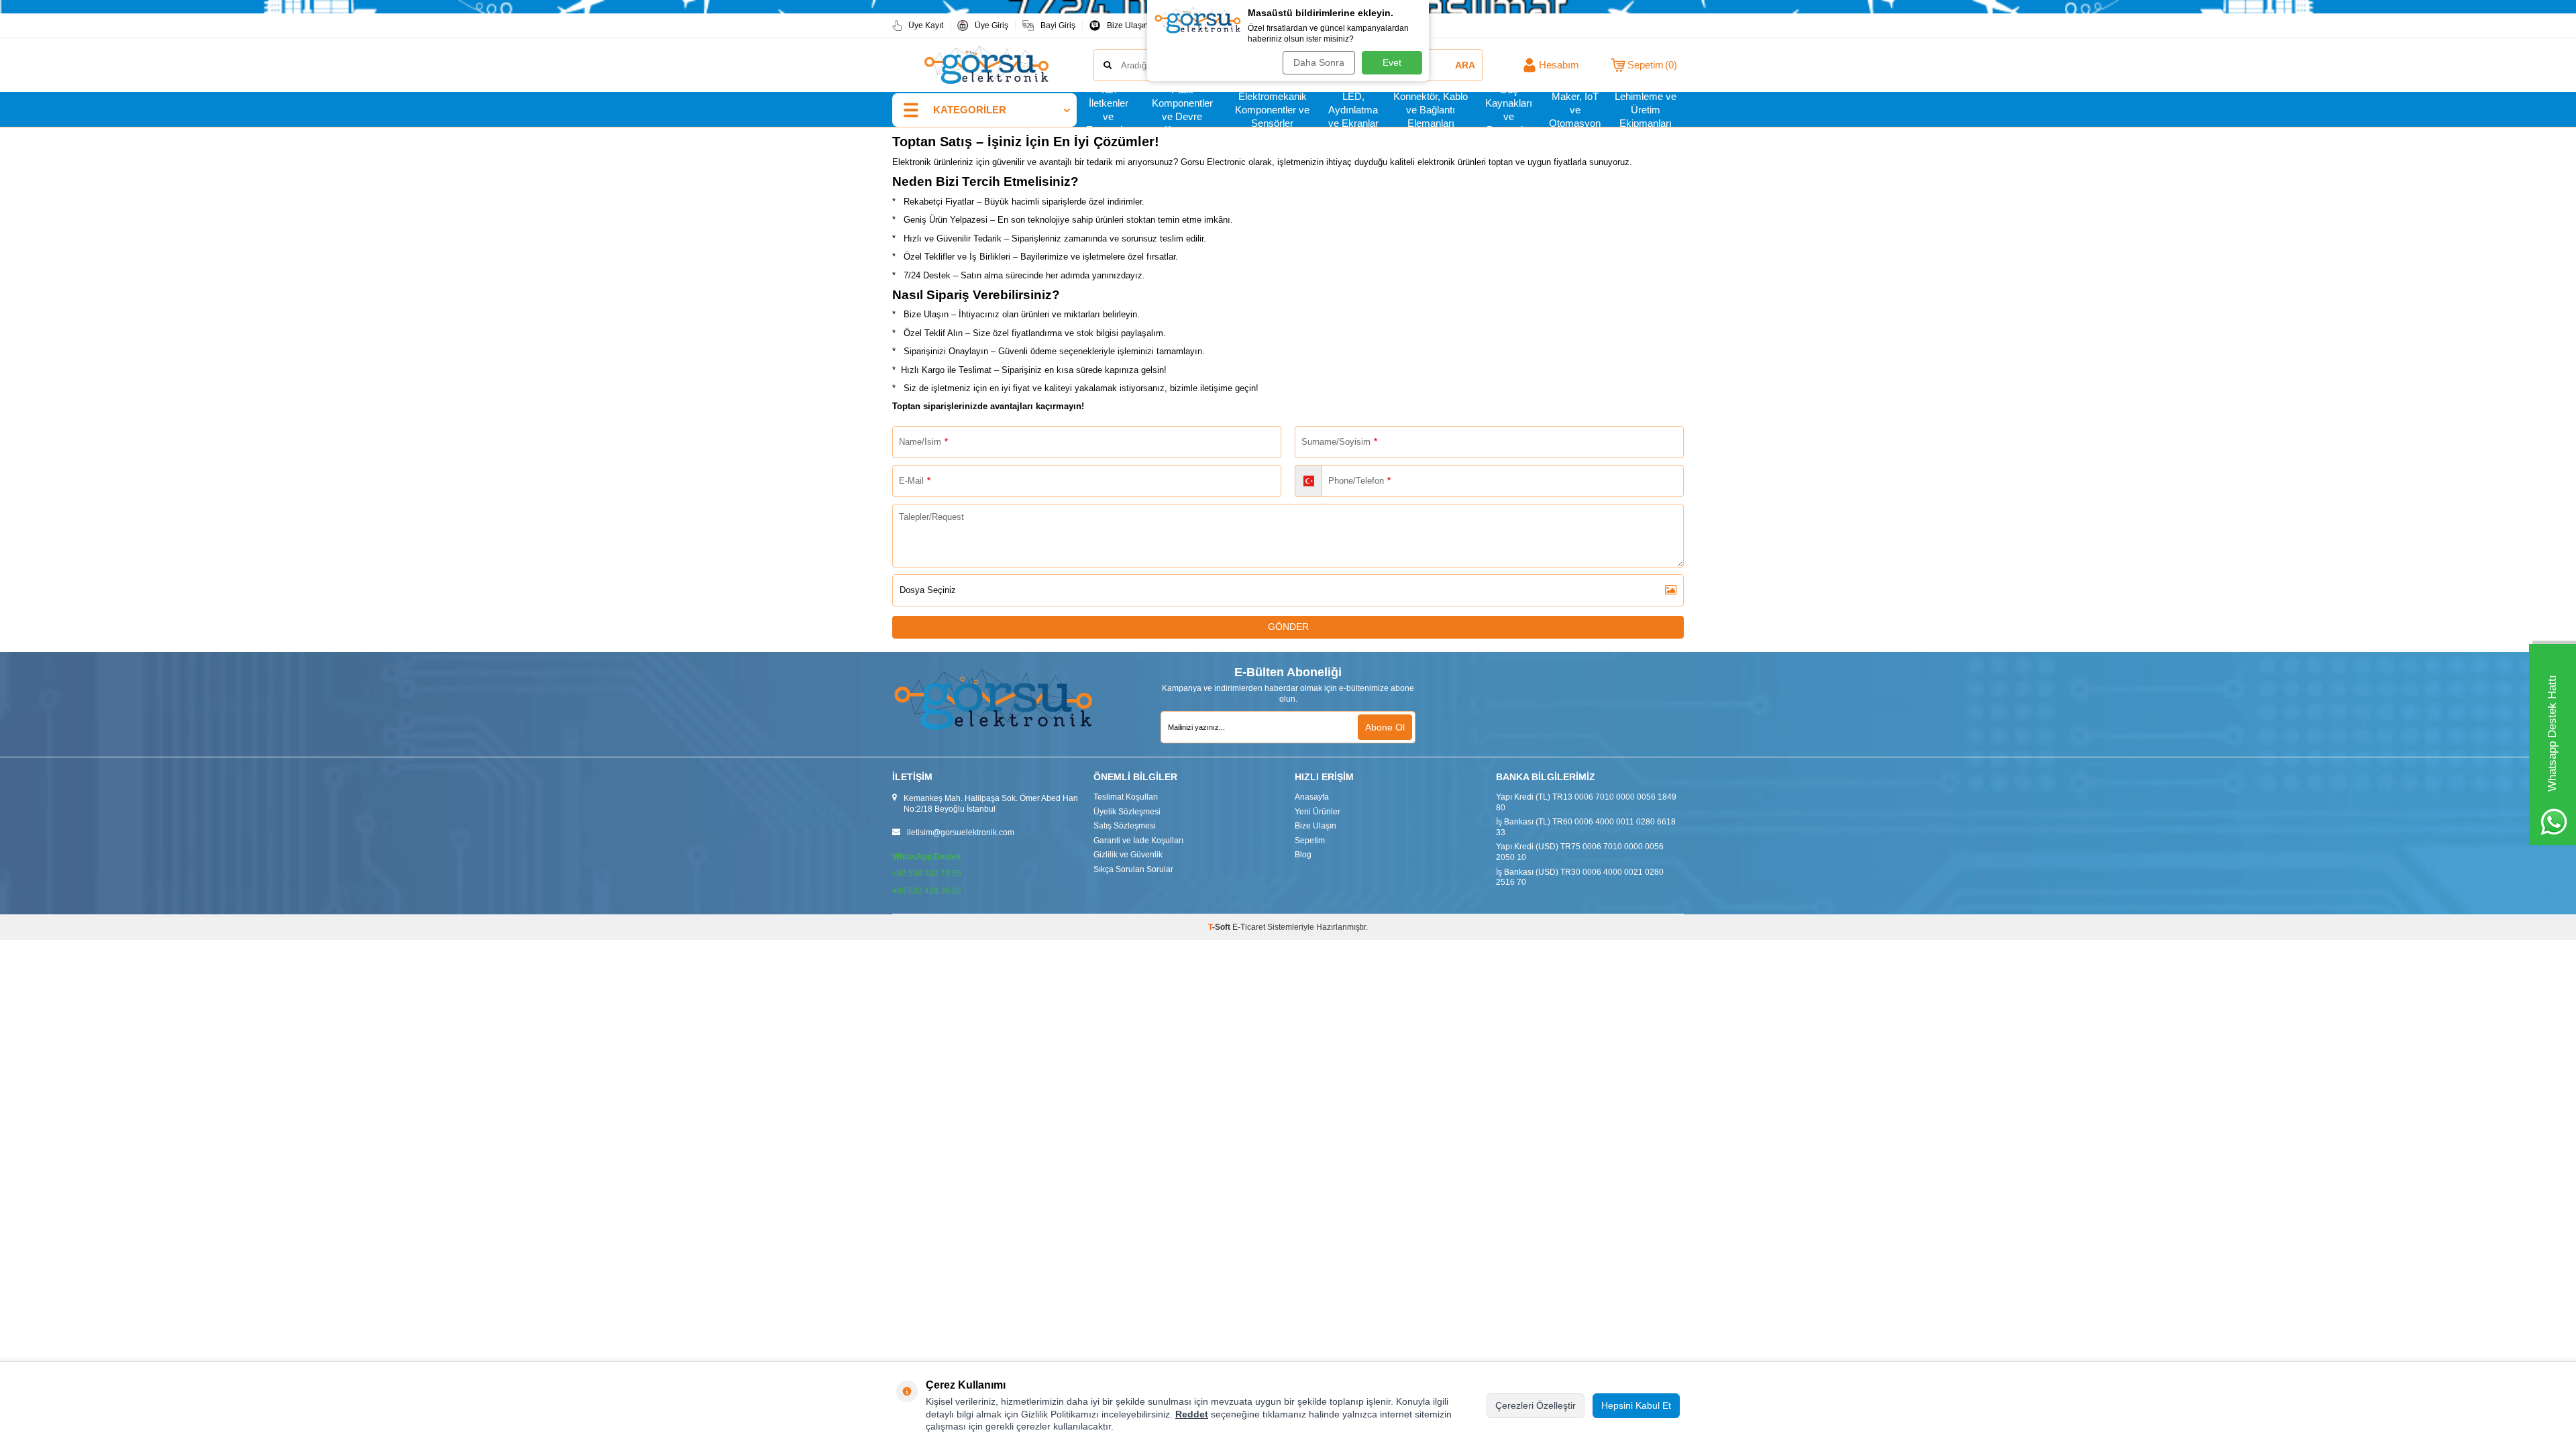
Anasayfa (1312, 797)
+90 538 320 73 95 (927, 873)
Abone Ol (1385, 727)
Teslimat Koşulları (1126, 797)
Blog (1303, 855)
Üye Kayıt (926, 25)
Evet (1392, 62)
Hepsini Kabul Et (1636, 1405)
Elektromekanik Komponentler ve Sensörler (1272, 110)
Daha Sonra (1319, 62)
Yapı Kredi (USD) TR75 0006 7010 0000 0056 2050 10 (1580, 852)
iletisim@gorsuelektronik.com (961, 833)
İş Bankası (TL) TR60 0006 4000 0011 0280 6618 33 (1586, 827)
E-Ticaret (1249, 927)
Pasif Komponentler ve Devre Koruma (1182, 110)
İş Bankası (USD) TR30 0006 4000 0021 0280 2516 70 (1580, 877)
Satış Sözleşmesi (1125, 826)
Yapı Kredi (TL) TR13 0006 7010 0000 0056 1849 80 (1586, 802)
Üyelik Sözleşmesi (1127, 812)
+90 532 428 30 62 (927, 891)
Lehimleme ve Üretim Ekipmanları (1646, 110)
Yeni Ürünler (1318, 812)
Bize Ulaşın (1128, 25)
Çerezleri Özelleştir (1536, 1405)
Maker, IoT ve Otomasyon (1575, 110)
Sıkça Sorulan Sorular (1133, 869)
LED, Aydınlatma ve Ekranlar (1353, 110)
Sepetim (1310, 841)
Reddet (1192, 1414)
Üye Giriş (991, 25)
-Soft (1220, 927)
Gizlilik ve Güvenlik (1128, 855)
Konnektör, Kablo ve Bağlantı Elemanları (1431, 110)
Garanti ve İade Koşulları (1138, 841)
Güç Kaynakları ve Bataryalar (1509, 110)
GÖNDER (1288, 627)
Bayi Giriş (1058, 25)
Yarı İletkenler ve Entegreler (1109, 110)
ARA (1465, 65)
